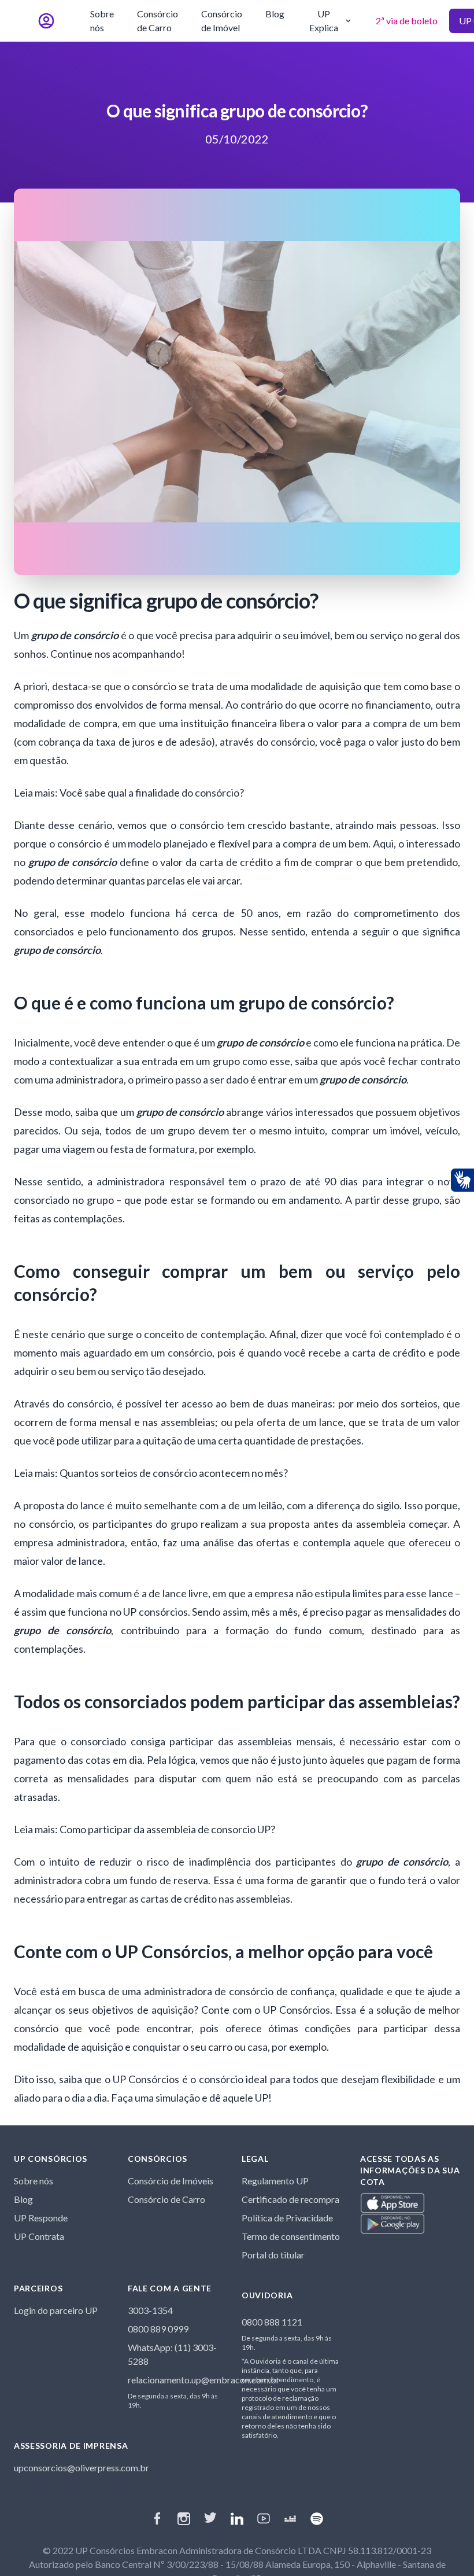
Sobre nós (102, 21)
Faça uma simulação (155, 2098)
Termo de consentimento (291, 2236)
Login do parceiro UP (56, 2310)
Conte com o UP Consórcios (266, 2010)
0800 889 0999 (158, 2329)
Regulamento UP (275, 2181)
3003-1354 (150, 2310)
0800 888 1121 (272, 2322)
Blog (275, 14)
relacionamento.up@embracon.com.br (204, 2380)
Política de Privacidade (287, 2218)
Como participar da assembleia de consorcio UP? (166, 1829)
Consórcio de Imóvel (222, 21)
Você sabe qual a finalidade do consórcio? (151, 793)
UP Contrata (39, 2236)
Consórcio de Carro (158, 21)
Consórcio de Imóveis (171, 2181)
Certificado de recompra (290, 2199)
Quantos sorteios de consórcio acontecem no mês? (173, 1473)
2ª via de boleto (407, 21)
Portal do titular (273, 2255)
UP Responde (41, 2218)
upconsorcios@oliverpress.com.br (82, 2468)
